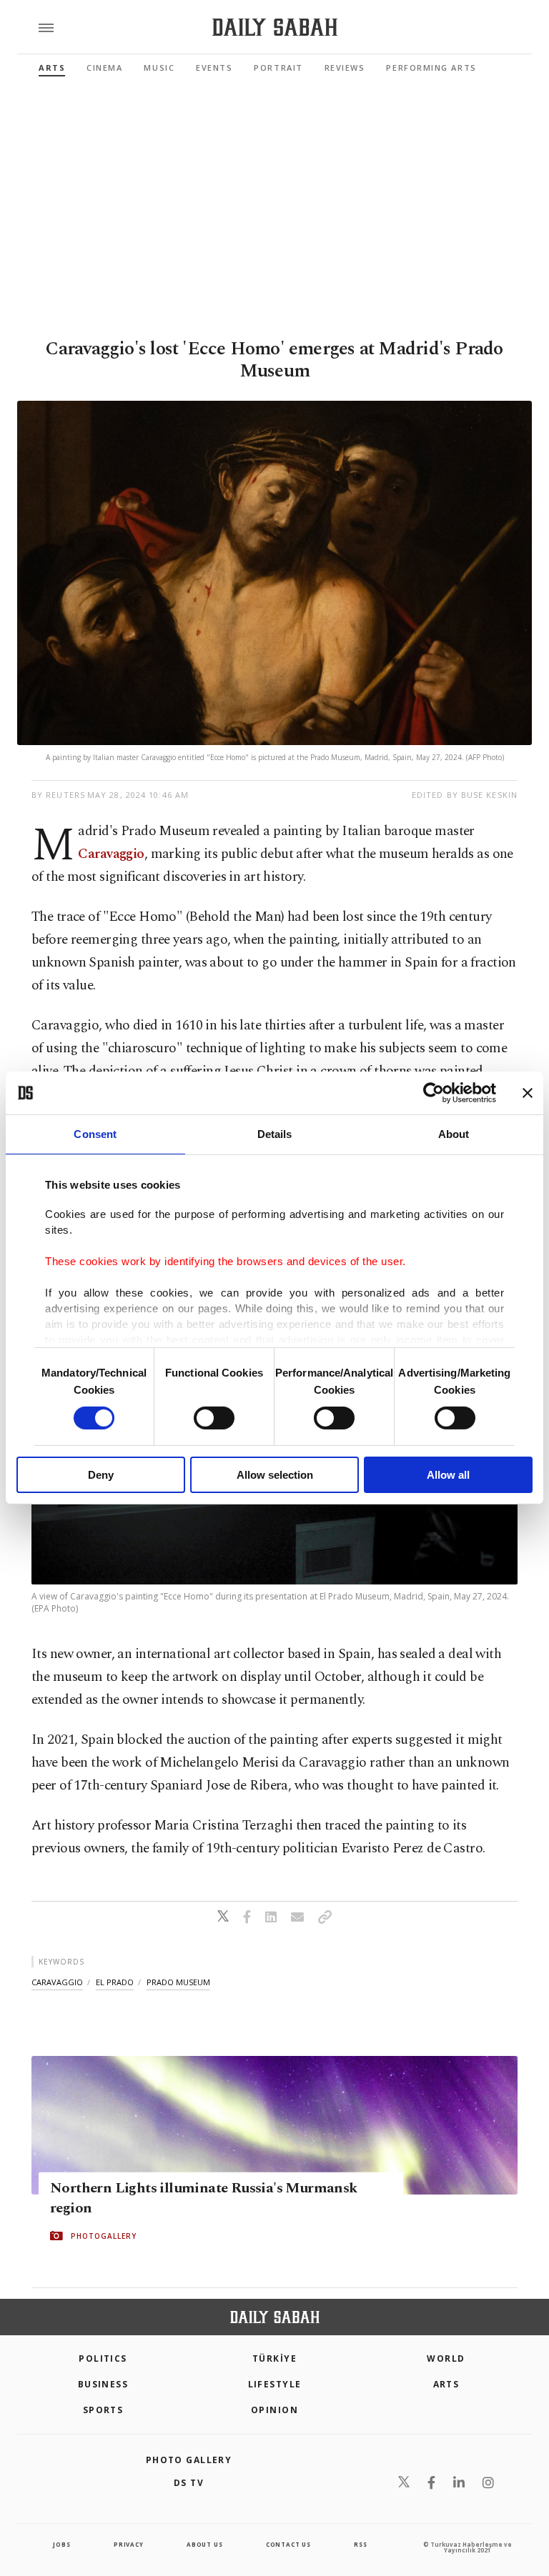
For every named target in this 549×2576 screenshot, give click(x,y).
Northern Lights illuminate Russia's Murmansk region (204, 2198)
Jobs (61, 2544)
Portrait (278, 68)
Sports (103, 2410)
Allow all (448, 1475)
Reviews (345, 68)
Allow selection (275, 1475)
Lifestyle (275, 2384)
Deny (101, 1475)
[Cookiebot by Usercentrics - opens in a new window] (434, 1093)
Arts (52, 68)
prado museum (178, 1982)
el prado (115, 1982)
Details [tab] (275, 1134)
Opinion (274, 2410)
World (446, 2358)
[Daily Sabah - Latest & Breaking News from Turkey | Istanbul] (275, 28)
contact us (288, 2544)
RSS (360, 2544)
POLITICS (103, 2358)
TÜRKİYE (274, 2358)
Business (103, 2384)
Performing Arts (431, 68)
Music (159, 68)
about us (204, 2544)
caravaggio (57, 1982)
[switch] (214, 1418)
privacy (129, 2544)
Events (214, 68)
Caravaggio (111, 854)
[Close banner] (528, 1093)
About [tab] (454, 1134)
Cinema (104, 68)
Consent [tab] (95, 1134)
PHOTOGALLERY (104, 2236)
